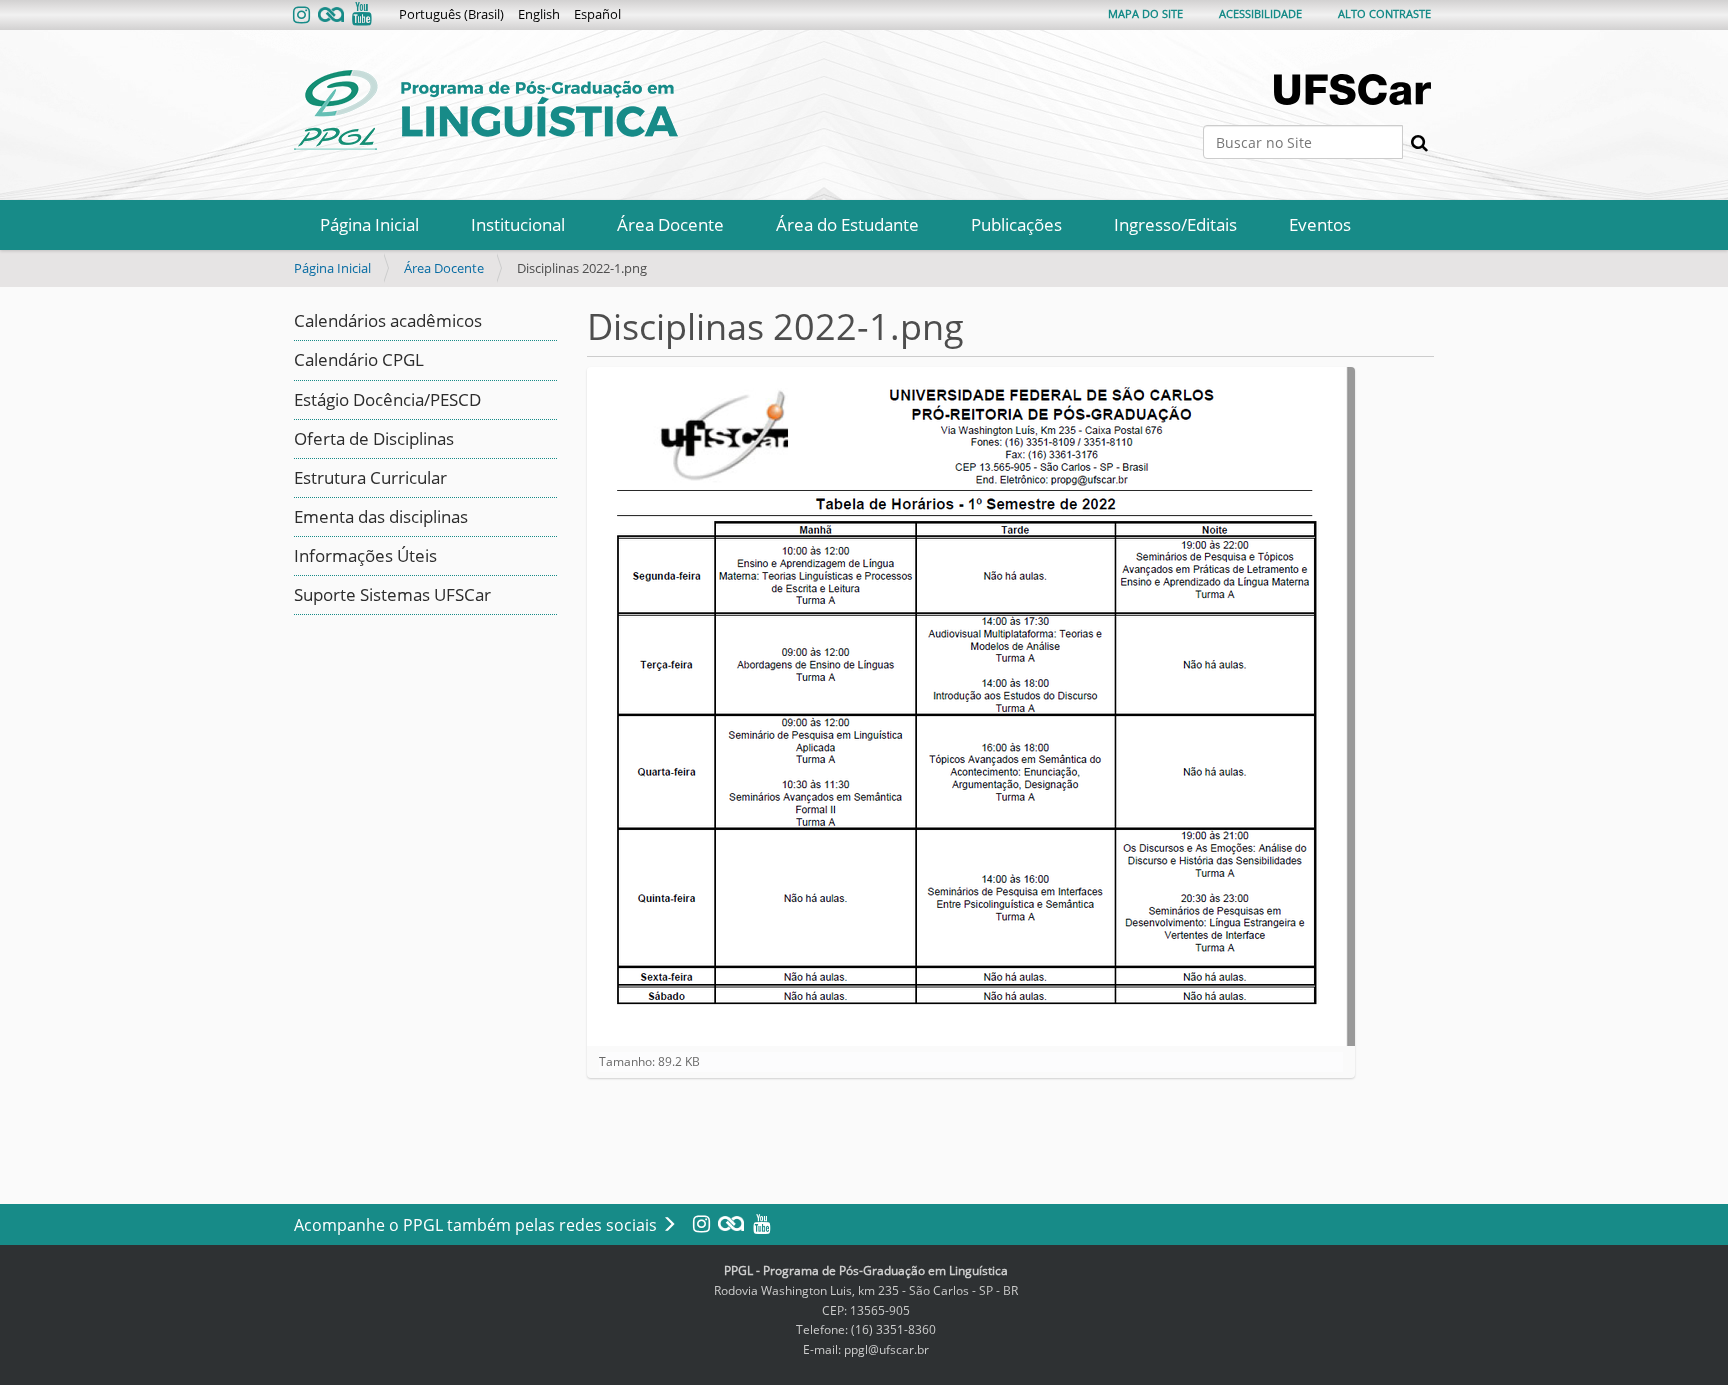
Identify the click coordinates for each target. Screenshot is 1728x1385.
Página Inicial (369, 224)
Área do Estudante (847, 224)
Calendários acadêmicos (388, 320)
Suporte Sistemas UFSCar (392, 594)
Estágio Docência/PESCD (387, 399)
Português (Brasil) (451, 14)
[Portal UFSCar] (1354, 89)
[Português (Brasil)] (486, 110)
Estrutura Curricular (370, 477)
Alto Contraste (1384, 13)
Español (597, 14)
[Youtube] (360, 15)
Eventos (1320, 224)
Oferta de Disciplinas (374, 438)
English (539, 14)
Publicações (1016, 224)
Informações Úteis (365, 555)
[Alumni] (331, 15)
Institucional (518, 224)
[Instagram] (303, 15)
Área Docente (670, 224)
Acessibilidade (1260, 13)
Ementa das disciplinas (381, 516)
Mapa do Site (1145, 13)
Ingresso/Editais (1175, 224)
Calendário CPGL (359, 359)
